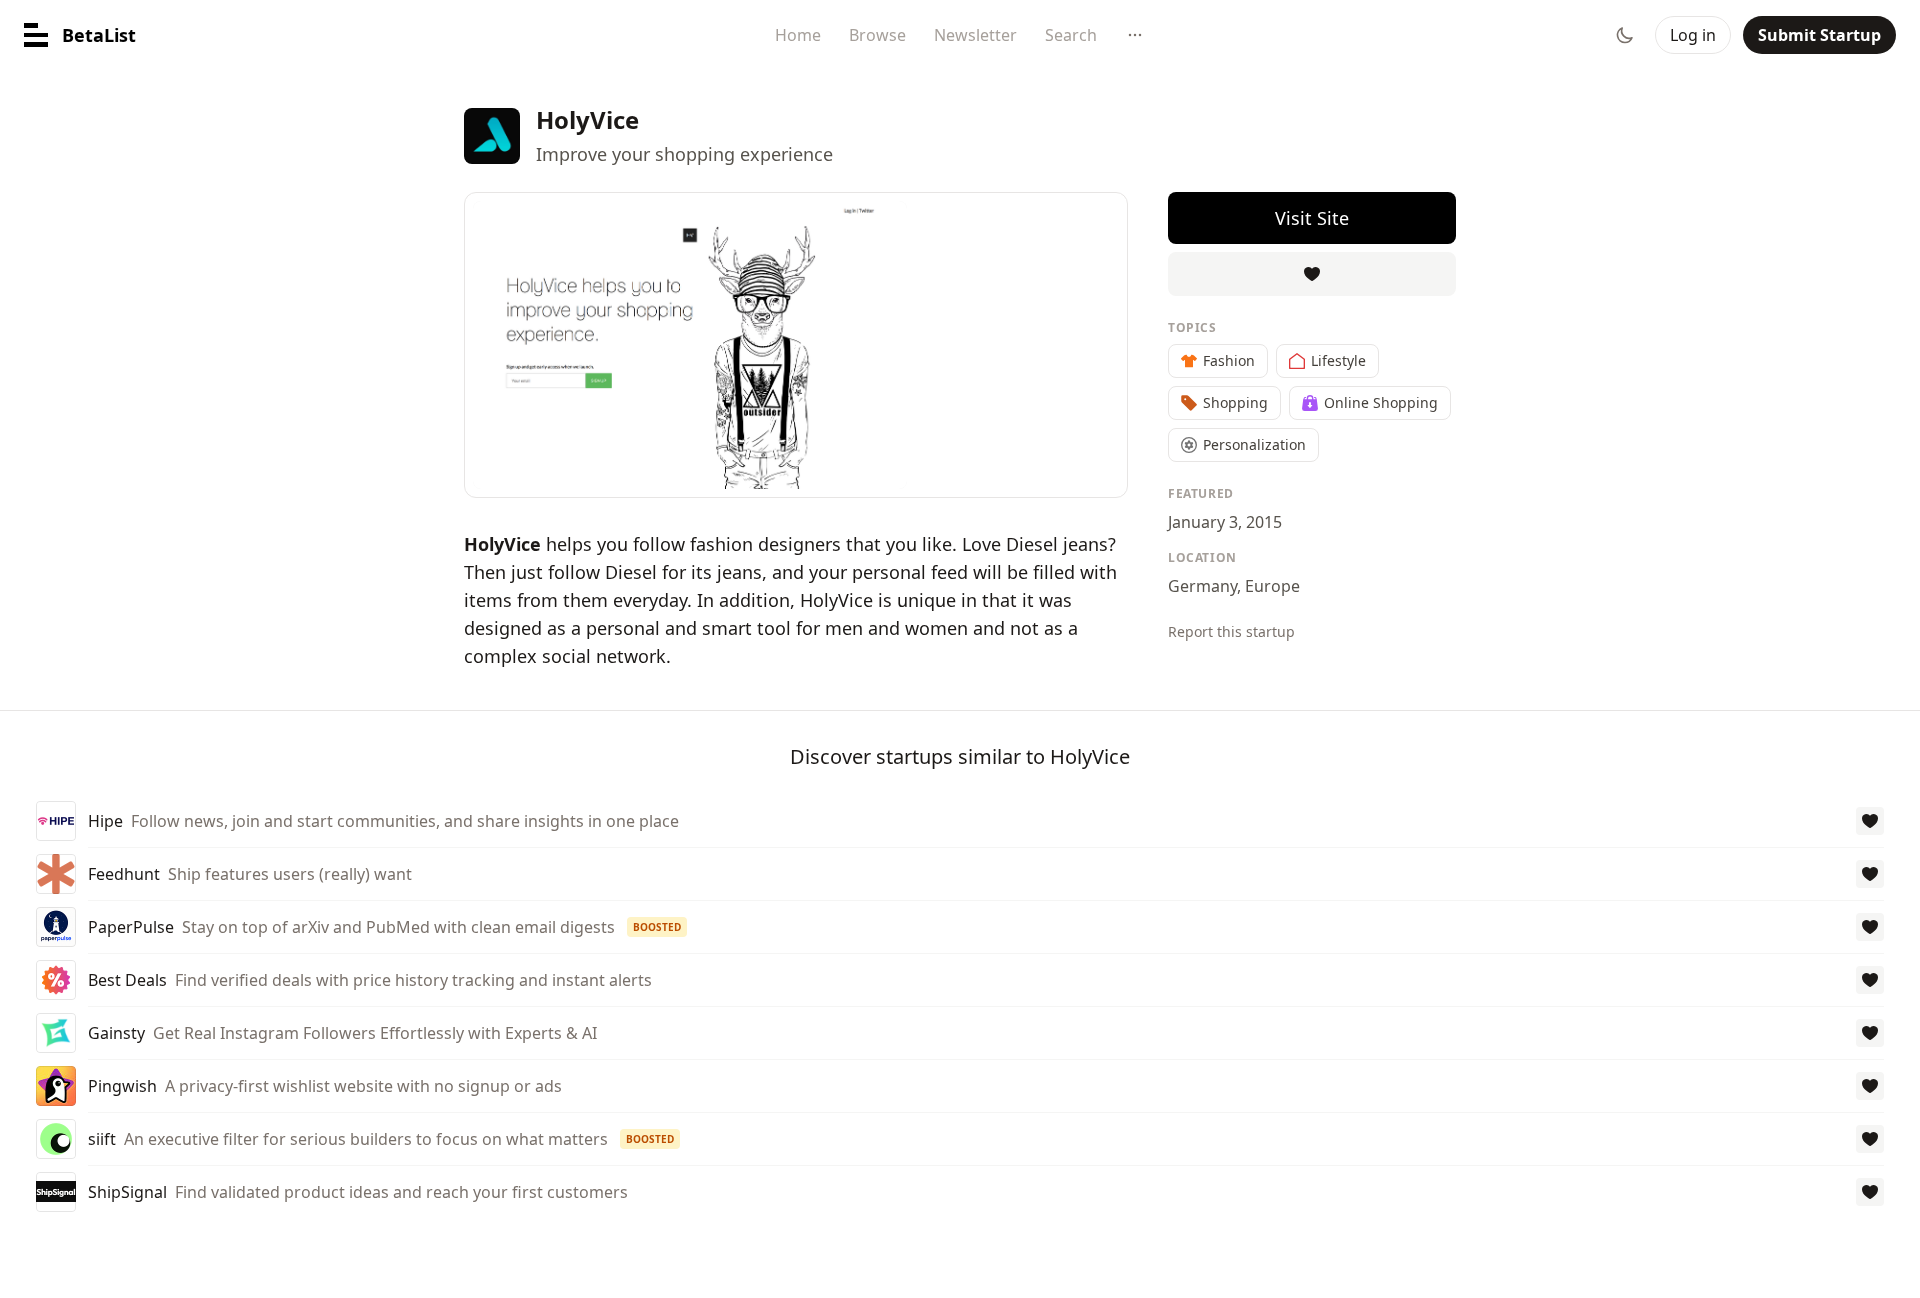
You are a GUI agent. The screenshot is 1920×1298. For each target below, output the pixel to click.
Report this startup (1231, 631)
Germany (1202, 586)
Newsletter (975, 35)
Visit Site (1312, 218)
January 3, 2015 (1225, 522)
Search (1071, 35)
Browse (877, 35)
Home (798, 35)
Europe (1272, 586)
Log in (1693, 35)
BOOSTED (657, 927)
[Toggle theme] (1625, 35)
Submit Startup (1819, 35)
